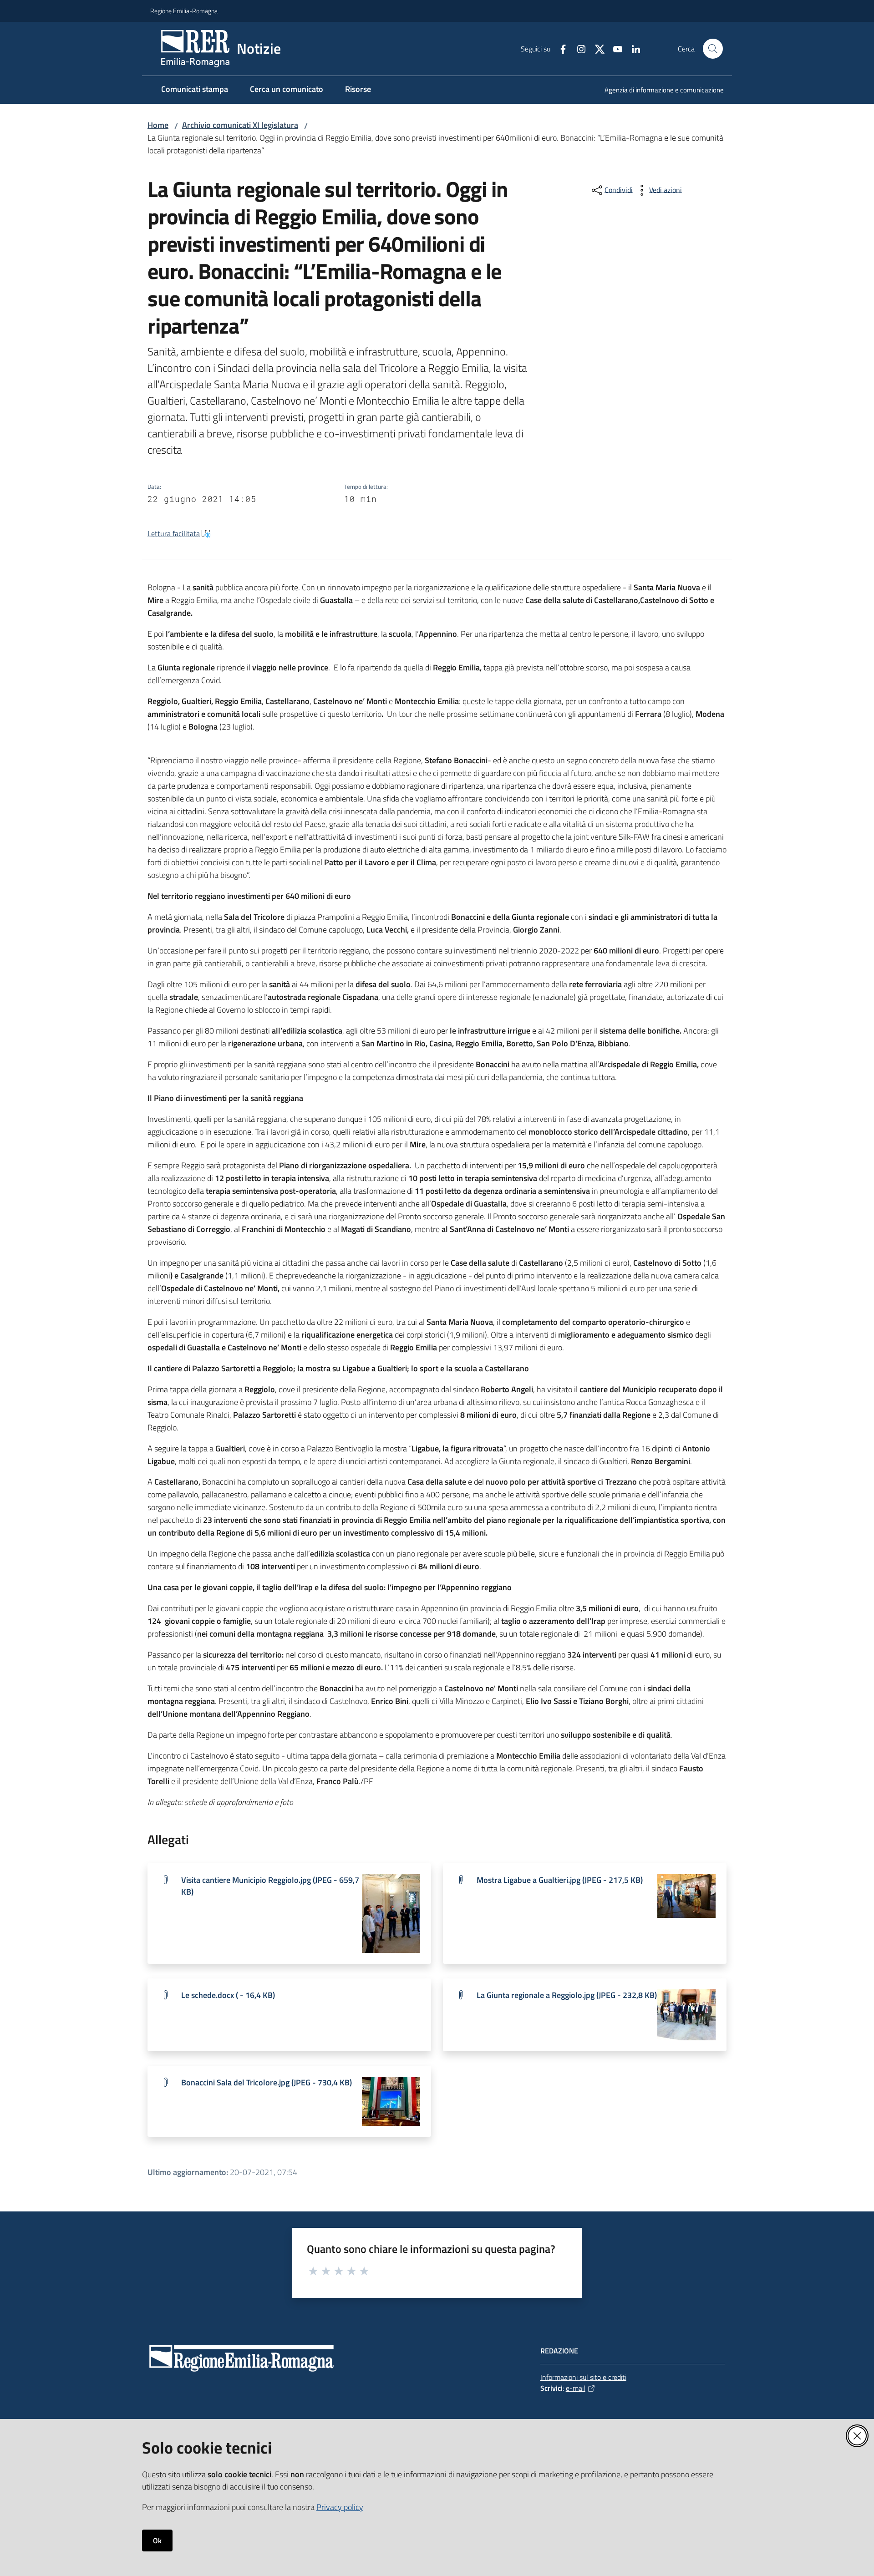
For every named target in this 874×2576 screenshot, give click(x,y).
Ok (157, 2541)
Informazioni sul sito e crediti (583, 2377)
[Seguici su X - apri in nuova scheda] (596, 48)
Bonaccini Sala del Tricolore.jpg (267, 2082)
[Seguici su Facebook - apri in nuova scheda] (559, 48)
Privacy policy (340, 2507)
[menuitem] (659, 91)
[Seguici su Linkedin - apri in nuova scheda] (632, 48)
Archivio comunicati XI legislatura (240, 125)
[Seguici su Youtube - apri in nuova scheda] (614, 48)
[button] (713, 49)
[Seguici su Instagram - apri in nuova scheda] (578, 48)
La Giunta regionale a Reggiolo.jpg (567, 1995)
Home (158, 125)
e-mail (576, 2388)
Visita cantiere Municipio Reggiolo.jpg (270, 1886)
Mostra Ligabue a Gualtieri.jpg (560, 1880)
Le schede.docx (228, 1995)
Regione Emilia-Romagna (184, 11)
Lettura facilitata (174, 533)
